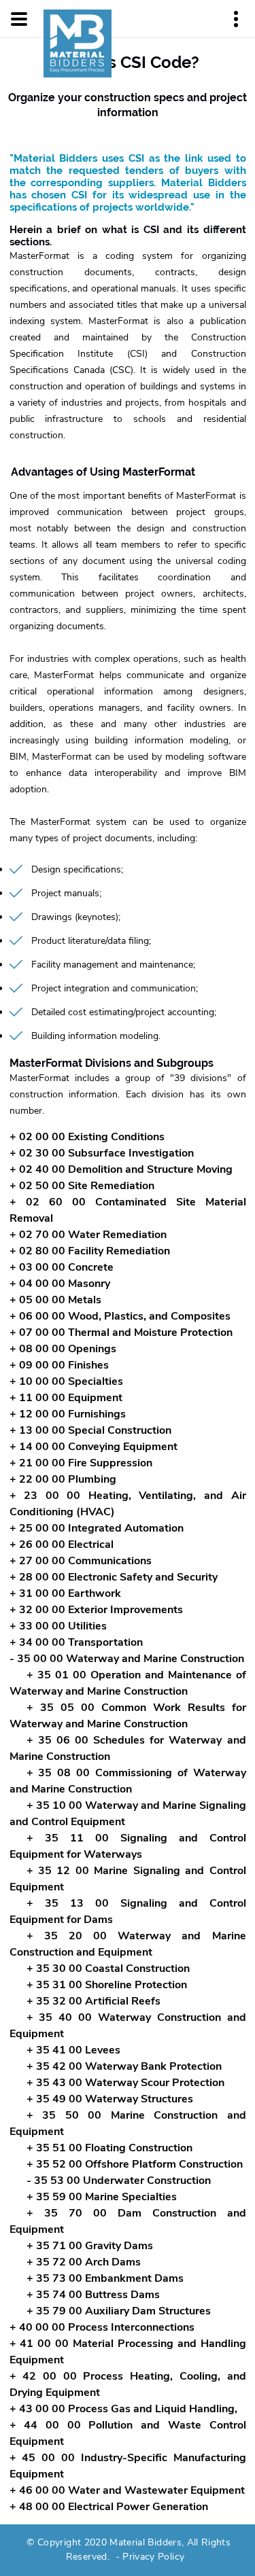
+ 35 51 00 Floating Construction (109, 2148)
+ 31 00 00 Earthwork (65, 1593)
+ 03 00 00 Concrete (62, 1267)
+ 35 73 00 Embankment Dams (105, 2278)
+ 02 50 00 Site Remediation (82, 1186)
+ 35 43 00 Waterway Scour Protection (125, 2083)
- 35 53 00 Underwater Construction (119, 2181)
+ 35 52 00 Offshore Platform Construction (135, 2164)
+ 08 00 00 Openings (63, 1349)
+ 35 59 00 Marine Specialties (102, 2197)
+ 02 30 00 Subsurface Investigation (102, 1153)
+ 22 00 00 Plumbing (63, 1479)
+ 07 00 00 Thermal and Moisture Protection (121, 1333)
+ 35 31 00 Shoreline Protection (107, 1985)
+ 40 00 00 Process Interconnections (102, 2327)
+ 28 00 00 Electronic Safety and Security (114, 1577)
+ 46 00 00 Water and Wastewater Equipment (127, 2490)
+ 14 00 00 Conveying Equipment (93, 1447)
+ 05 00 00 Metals (55, 1300)
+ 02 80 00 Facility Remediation (90, 1251)
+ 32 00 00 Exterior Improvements (96, 1610)
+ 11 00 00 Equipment (66, 1398)
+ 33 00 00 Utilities (58, 1626)
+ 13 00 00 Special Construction (90, 1430)
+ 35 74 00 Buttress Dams (93, 2295)
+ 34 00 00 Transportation (76, 1642)
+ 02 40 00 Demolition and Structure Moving (121, 1169)
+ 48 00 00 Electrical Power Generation (109, 2507)
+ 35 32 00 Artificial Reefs (93, 2001)
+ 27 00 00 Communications (81, 1561)
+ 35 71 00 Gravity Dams (90, 2246)
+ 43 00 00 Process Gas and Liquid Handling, (123, 2409)
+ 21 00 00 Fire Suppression (81, 1463)
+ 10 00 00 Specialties (66, 1381)
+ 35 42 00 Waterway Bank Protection (124, 2066)
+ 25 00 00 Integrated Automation (97, 1528)
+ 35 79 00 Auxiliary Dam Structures (119, 2311)
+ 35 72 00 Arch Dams (84, 2262)
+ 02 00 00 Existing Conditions (87, 1137)
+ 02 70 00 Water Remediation (88, 1235)
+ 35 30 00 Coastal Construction (108, 1969)
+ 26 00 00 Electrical (62, 1545)
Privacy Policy (153, 2557)
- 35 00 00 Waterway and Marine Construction (127, 1659)
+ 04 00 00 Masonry (60, 1284)
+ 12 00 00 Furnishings (68, 1414)
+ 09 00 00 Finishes (59, 1365)
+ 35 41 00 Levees (73, 2050)
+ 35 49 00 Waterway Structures (110, 2099)
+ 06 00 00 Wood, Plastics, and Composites (120, 1316)
